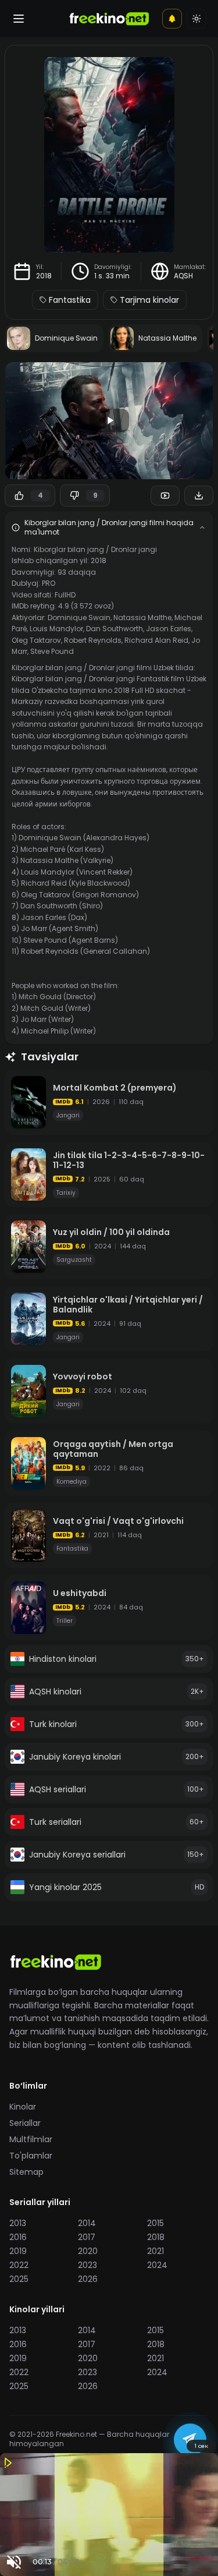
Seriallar (25, 2123)
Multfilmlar (31, 2139)
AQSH (183, 276)
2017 (87, 2237)
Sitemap (26, 2172)
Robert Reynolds (93, 640)
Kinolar (23, 2107)
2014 (87, 2223)
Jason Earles (169, 629)
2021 (156, 2251)
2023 (87, 2265)
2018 (44, 276)
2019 (18, 2251)
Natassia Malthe (142, 618)
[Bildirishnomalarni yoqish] (172, 19)
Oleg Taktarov (36, 640)
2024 (157, 2265)
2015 (156, 2223)
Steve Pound (52, 651)
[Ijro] (109, 420)
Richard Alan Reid (156, 640)
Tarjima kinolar (149, 300)
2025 (19, 2279)
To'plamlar (31, 2156)
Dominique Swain (79, 618)
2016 (18, 2237)
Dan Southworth (115, 629)
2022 (19, 2265)
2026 (88, 2279)
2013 (18, 2223)
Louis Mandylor (56, 629)
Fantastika (70, 300)
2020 (88, 2251)
